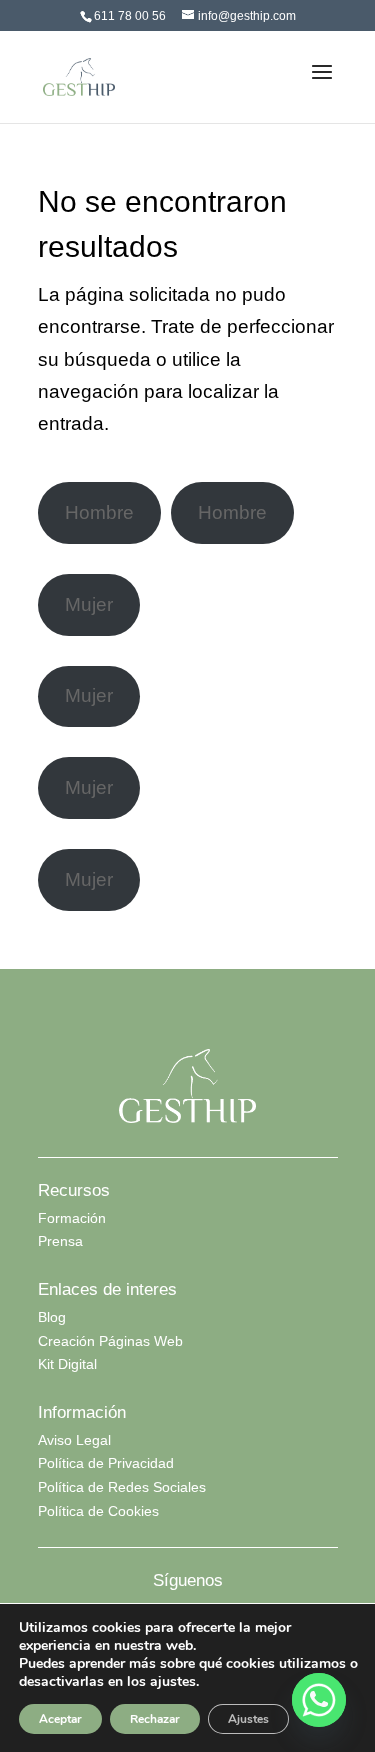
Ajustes (248, 1719)
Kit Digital (67, 1364)
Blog (52, 1317)
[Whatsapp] (319, 1700)
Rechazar (155, 1719)
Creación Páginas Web (110, 1341)
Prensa (60, 1241)
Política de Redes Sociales (122, 1487)
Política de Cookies (98, 1511)
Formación (72, 1218)
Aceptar (60, 1719)
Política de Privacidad (106, 1463)
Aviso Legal (74, 1440)
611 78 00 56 (130, 16)
